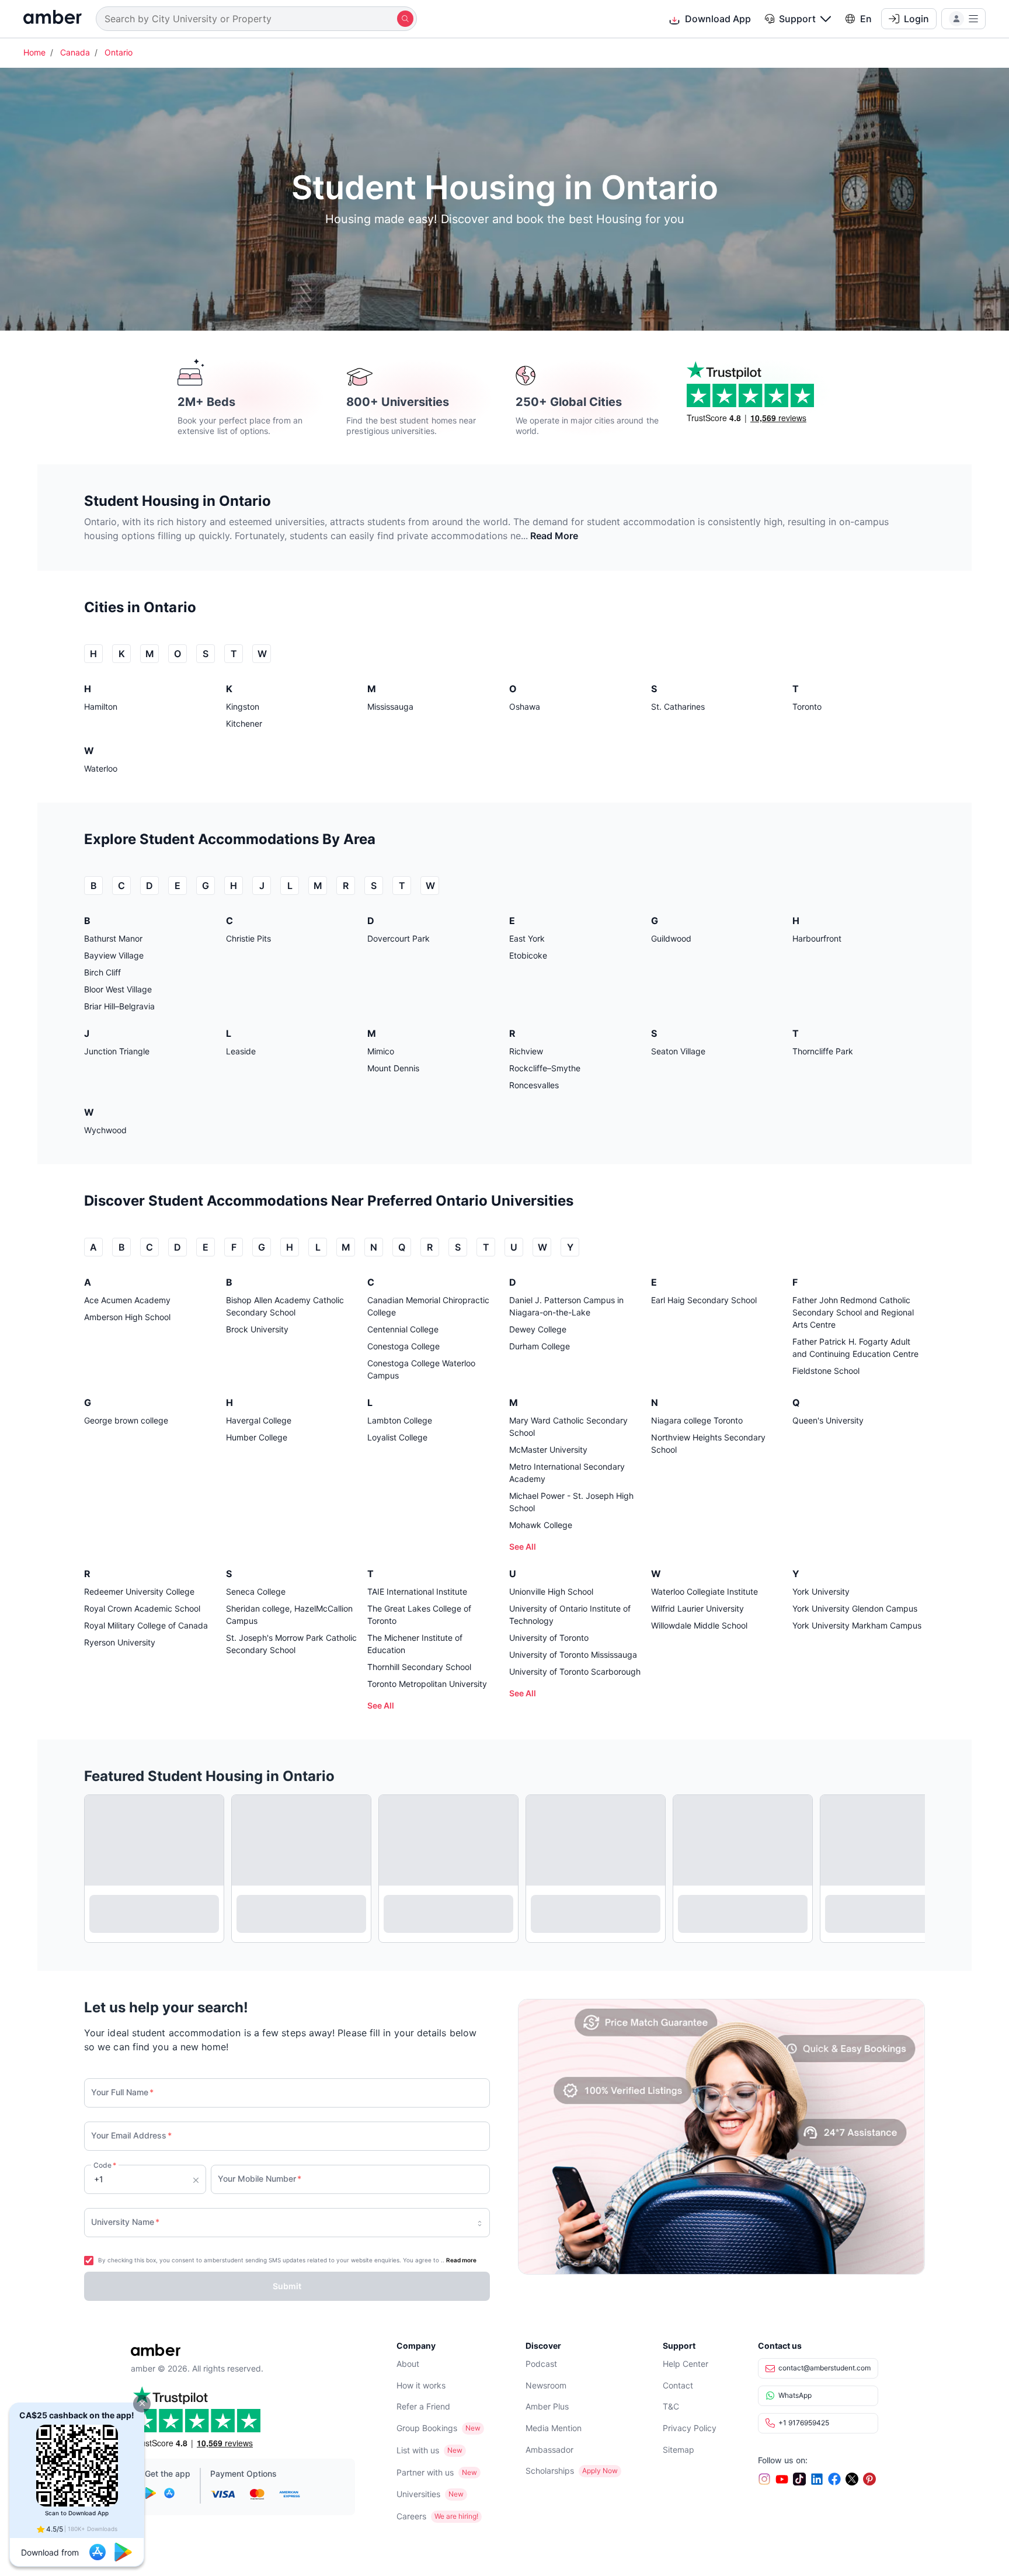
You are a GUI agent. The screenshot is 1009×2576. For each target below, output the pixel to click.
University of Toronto (549, 1638)
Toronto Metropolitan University (427, 1684)
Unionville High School (551, 1591)
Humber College (257, 1437)
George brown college (126, 1420)
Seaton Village (678, 1051)
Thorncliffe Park (823, 1051)
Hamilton (101, 707)
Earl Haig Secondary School (704, 1300)
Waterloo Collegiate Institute (704, 1591)
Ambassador (549, 2450)
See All (523, 1546)
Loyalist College (397, 1437)
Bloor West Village (118, 989)
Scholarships (550, 2471)
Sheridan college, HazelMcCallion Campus (289, 1615)
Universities (418, 2494)
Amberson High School (127, 1317)
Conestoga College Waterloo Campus (421, 1369)
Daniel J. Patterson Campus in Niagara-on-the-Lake (566, 1306)
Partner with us (425, 2472)
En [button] (866, 19)
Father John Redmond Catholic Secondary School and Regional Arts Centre (853, 1312)
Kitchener (244, 723)
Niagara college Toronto (697, 1420)
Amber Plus (547, 2406)
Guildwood (671, 938)
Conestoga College (403, 1346)
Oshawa (525, 707)
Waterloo (101, 768)
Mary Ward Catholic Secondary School (568, 1426)
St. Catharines (678, 707)
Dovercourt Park (399, 938)
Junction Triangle (117, 1051)
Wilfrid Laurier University (697, 1608)
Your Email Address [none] (131, 2135)
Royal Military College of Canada (146, 1625)
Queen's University (828, 1420)
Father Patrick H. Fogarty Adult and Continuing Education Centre (855, 1348)
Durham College (540, 1346)
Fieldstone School (826, 1371)
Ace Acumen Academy (127, 1300)
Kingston (243, 707)
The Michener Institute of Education (415, 1644)
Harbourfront (817, 938)
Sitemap (679, 2450)
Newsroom (546, 2385)
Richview (526, 1051)
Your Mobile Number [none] (260, 2179)
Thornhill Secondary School (419, 1667)
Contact (678, 2385)
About (408, 2364)
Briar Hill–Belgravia (119, 1006)
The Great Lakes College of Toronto (419, 1615)
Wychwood (105, 1130)
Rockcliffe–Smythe (545, 1068)
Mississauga (390, 707)
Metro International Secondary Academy (567, 1473)
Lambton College (400, 1420)
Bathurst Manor (113, 938)
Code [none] (105, 2165)
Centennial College (403, 1329)
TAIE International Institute (417, 1591)
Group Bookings (427, 2428)
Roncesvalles (534, 1085)
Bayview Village (114, 955)
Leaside (241, 1051)
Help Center (686, 2364)
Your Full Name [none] (122, 2092)
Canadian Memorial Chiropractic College (428, 1306)
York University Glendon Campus (855, 1608)
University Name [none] (125, 2222)
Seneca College (256, 1591)
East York (527, 938)
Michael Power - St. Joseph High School (571, 1502)
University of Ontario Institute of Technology (570, 1615)
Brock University (257, 1329)
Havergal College (259, 1420)
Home (34, 52)
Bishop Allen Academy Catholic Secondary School (285, 1306)
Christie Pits (248, 938)
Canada (75, 52)
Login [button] (916, 19)
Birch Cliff (102, 972)
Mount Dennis (393, 1068)
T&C (671, 2406)
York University (821, 1591)
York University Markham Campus (857, 1625)
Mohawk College (541, 1525)
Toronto (807, 707)
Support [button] (797, 19)
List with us (418, 2450)
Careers (411, 2516)
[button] (142, 2404)
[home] (53, 18)
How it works (421, 2385)
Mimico (381, 1051)
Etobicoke (528, 955)
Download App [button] (718, 19)
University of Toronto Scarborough (575, 1671)
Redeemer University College (139, 1591)
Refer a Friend (423, 2406)
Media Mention (554, 2428)
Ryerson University (120, 1642)
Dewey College (538, 1329)
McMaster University (548, 1450)
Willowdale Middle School (699, 1625)
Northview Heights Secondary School (708, 1443)
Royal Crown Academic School (142, 1608)
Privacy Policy (690, 2428)
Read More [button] (554, 536)
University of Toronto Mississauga (573, 1655)
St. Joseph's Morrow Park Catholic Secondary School (291, 1644)
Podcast (541, 2364)
